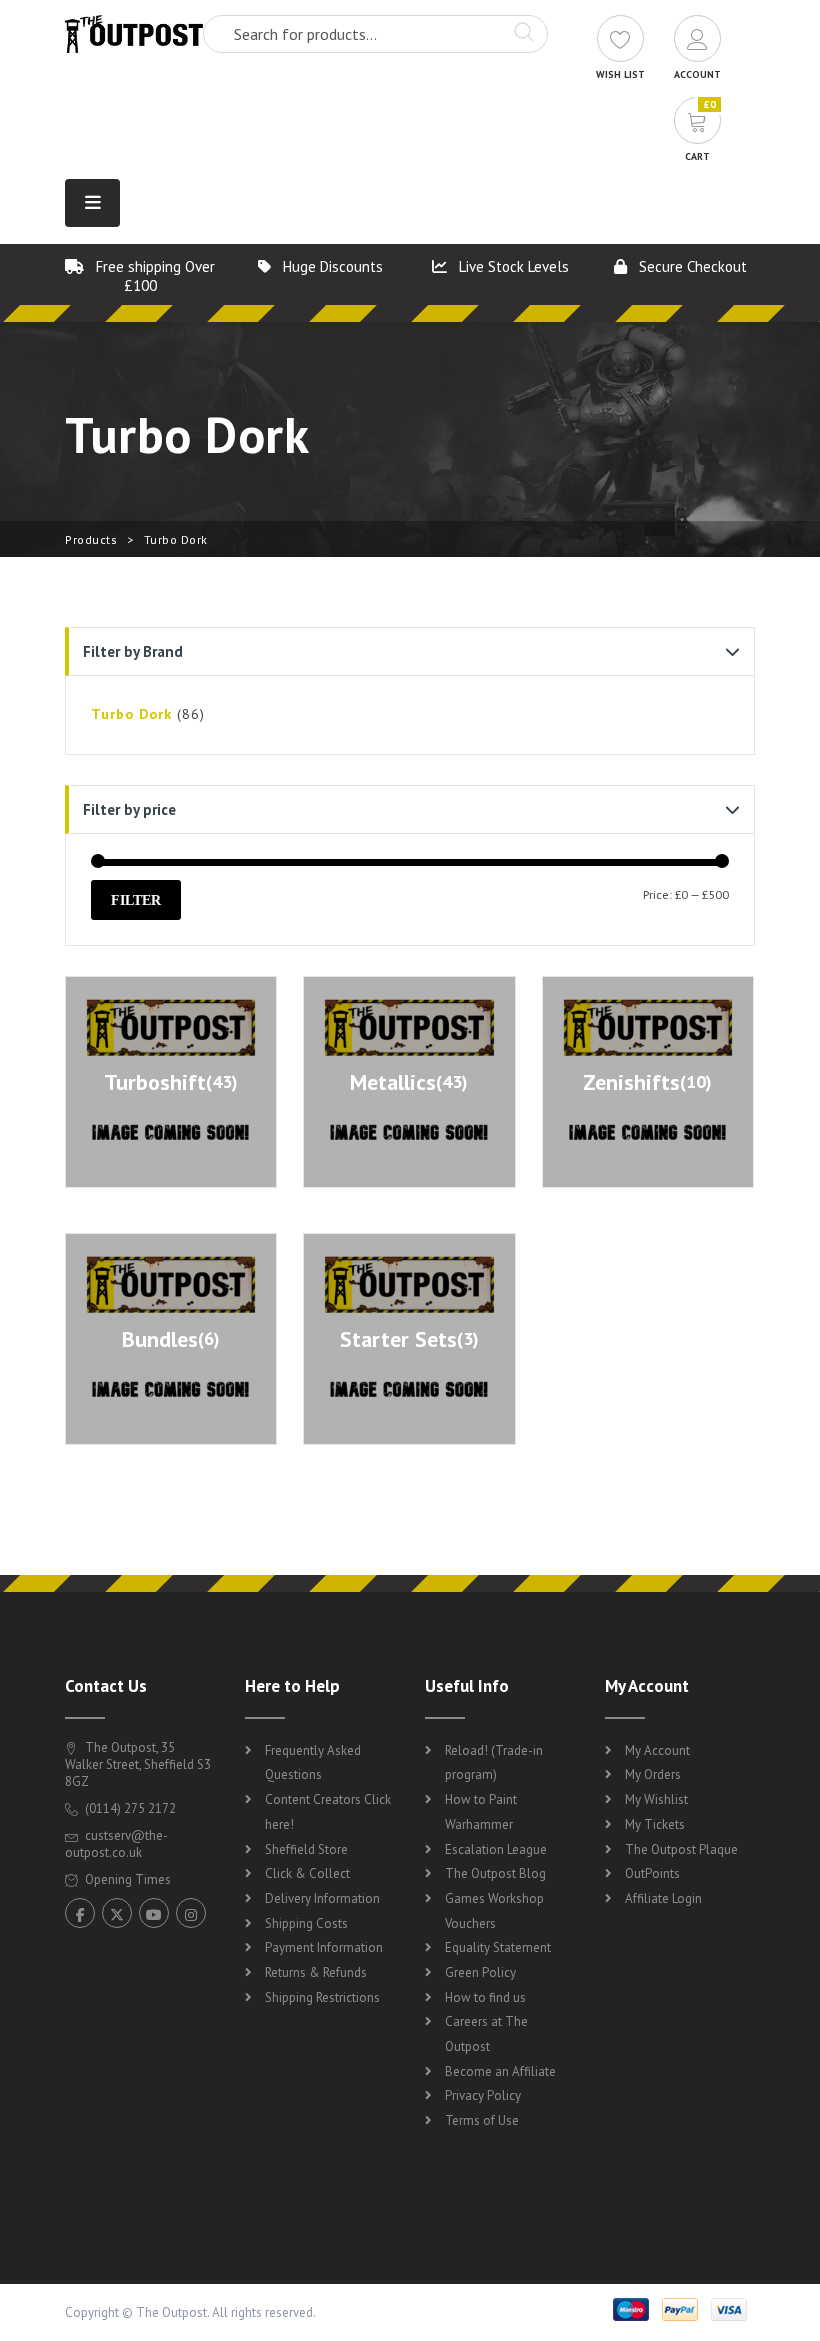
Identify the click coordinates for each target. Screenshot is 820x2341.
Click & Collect (307, 1873)
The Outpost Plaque (681, 1849)
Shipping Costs (306, 1923)
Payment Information (324, 1947)
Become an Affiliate (500, 2071)
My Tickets (655, 1824)
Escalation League (496, 1849)
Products (91, 539)
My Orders (653, 1774)
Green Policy (480, 1972)
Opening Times (126, 1879)
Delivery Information (322, 1898)
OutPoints (652, 1873)
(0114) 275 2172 (129, 1808)
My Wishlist (656, 1799)
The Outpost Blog (495, 1873)
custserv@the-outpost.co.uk (116, 1844)
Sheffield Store (306, 1849)
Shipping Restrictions (322, 1997)
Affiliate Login (663, 1898)
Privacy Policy (483, 2095)
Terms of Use (482, 2120)
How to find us (485, 1997)
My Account (657, 1750)
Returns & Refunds (316, 1972)
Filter (136, 900)
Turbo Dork (131, 714)
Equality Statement (498, 1947)
